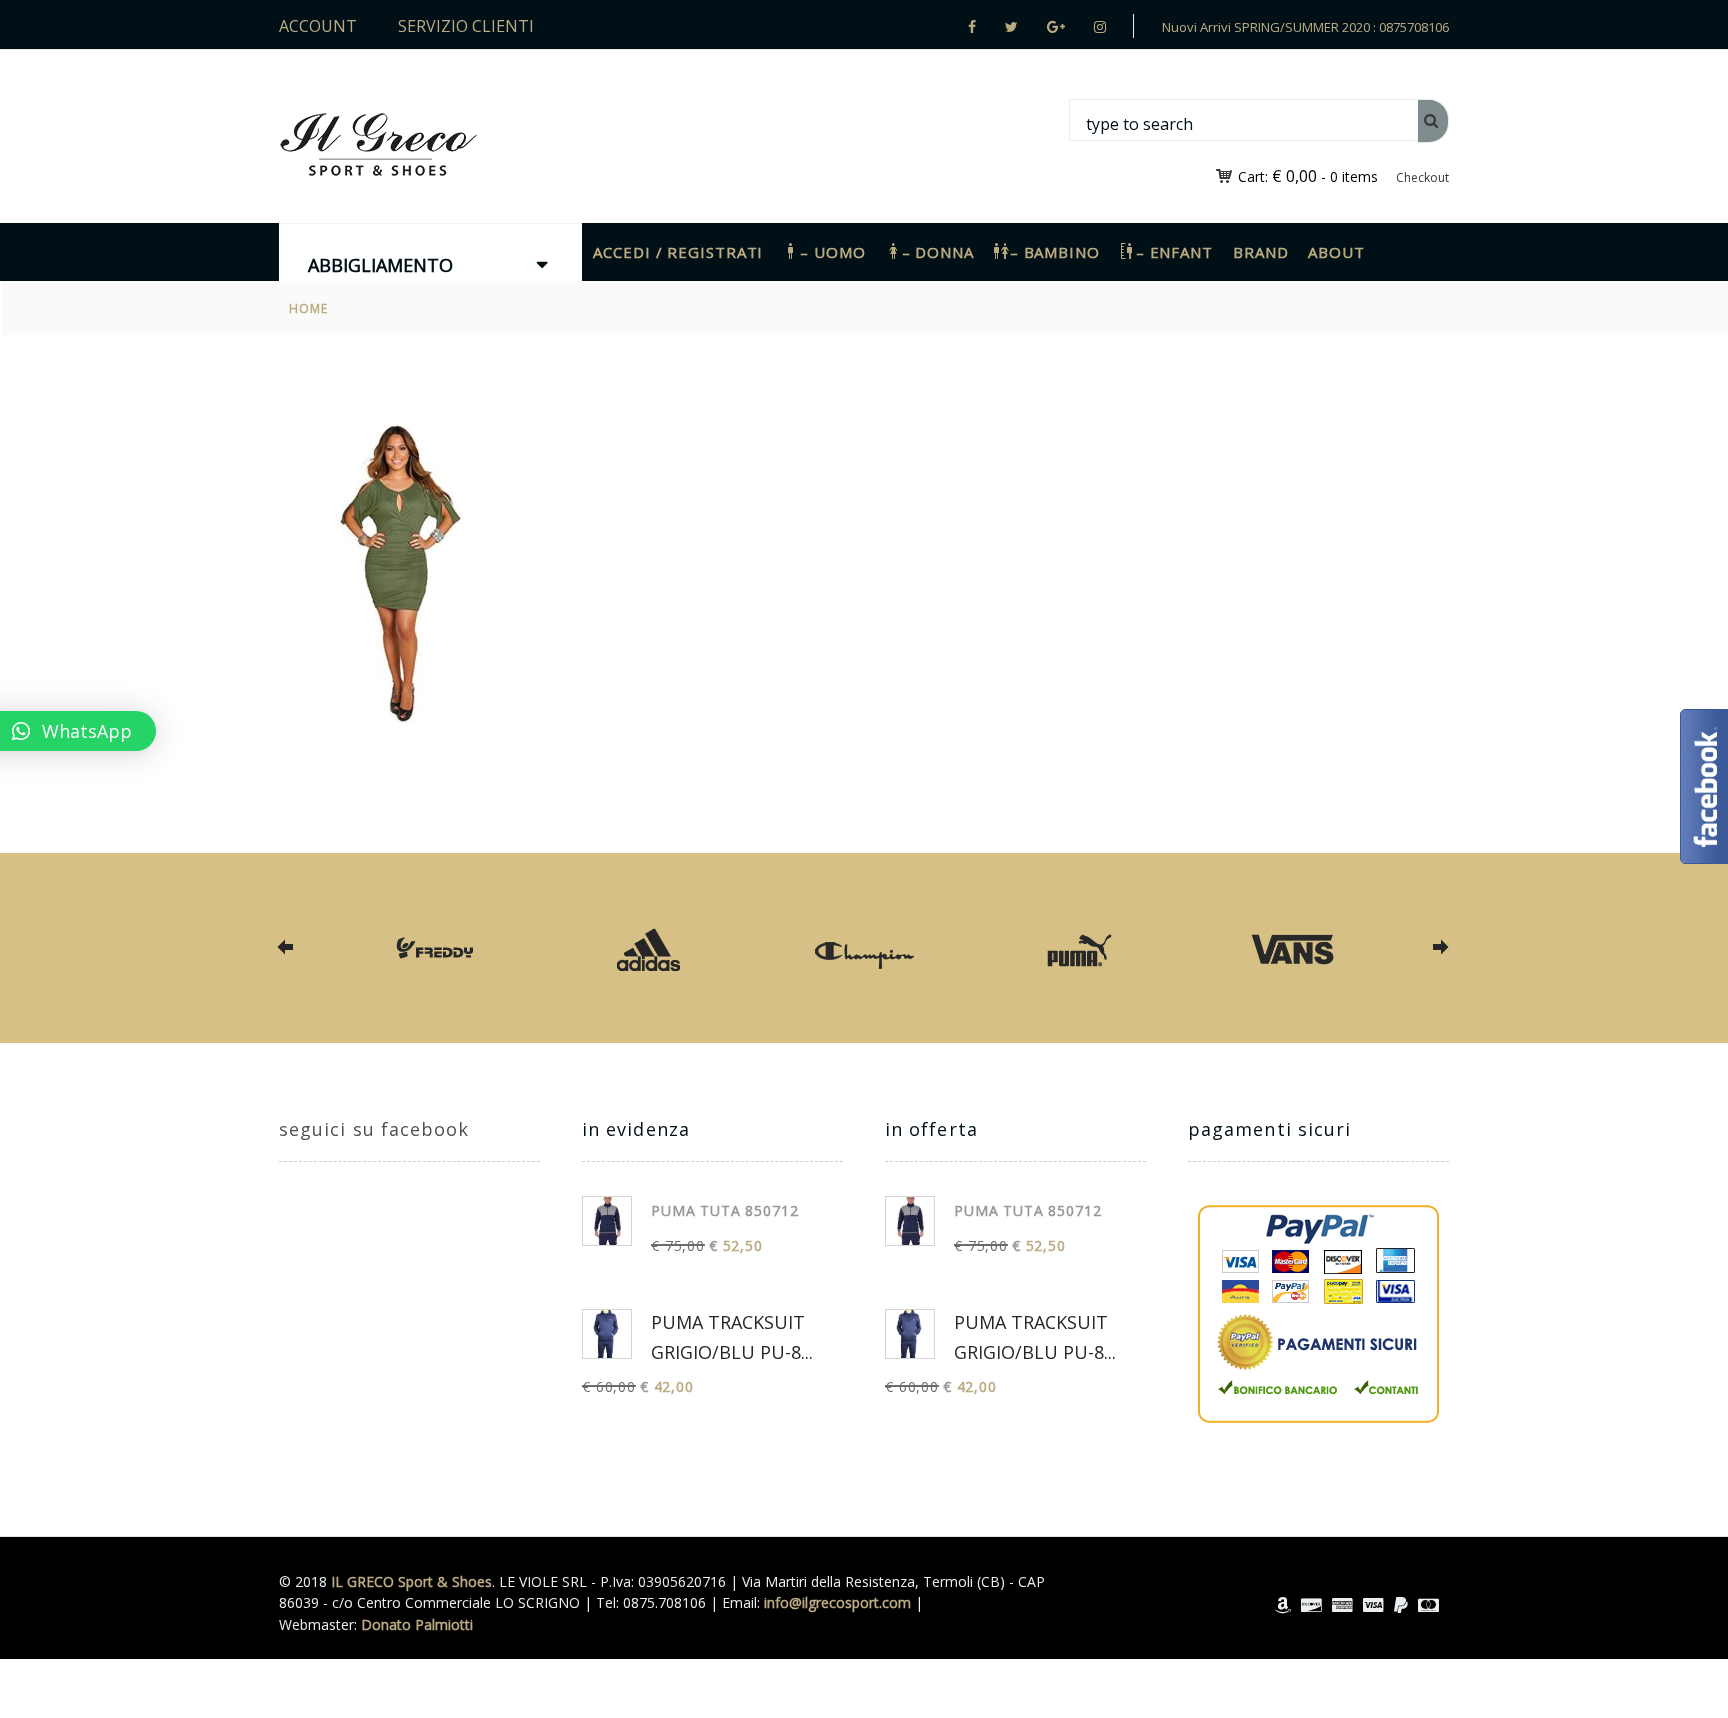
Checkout (1422, 177)
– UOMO (832, 252)
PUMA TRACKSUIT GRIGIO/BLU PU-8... (732, 1337)
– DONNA (938, 252)
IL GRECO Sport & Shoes (411, 1581)
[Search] (1433, 121)
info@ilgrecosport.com (837, 1602)
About (1336, 252)
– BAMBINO (1055, 252)
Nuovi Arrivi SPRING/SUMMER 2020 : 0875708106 (1305, 27)
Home (309, 308)
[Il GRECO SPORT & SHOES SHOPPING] (379, 144)
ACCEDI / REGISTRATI (678, 252)
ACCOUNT (318, 26)
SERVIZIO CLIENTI (466, 26)
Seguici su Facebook (374, 1129)
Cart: (1277, 176)
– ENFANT (1174, 252)
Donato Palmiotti (417, 1624)
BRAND (1261, 252)
